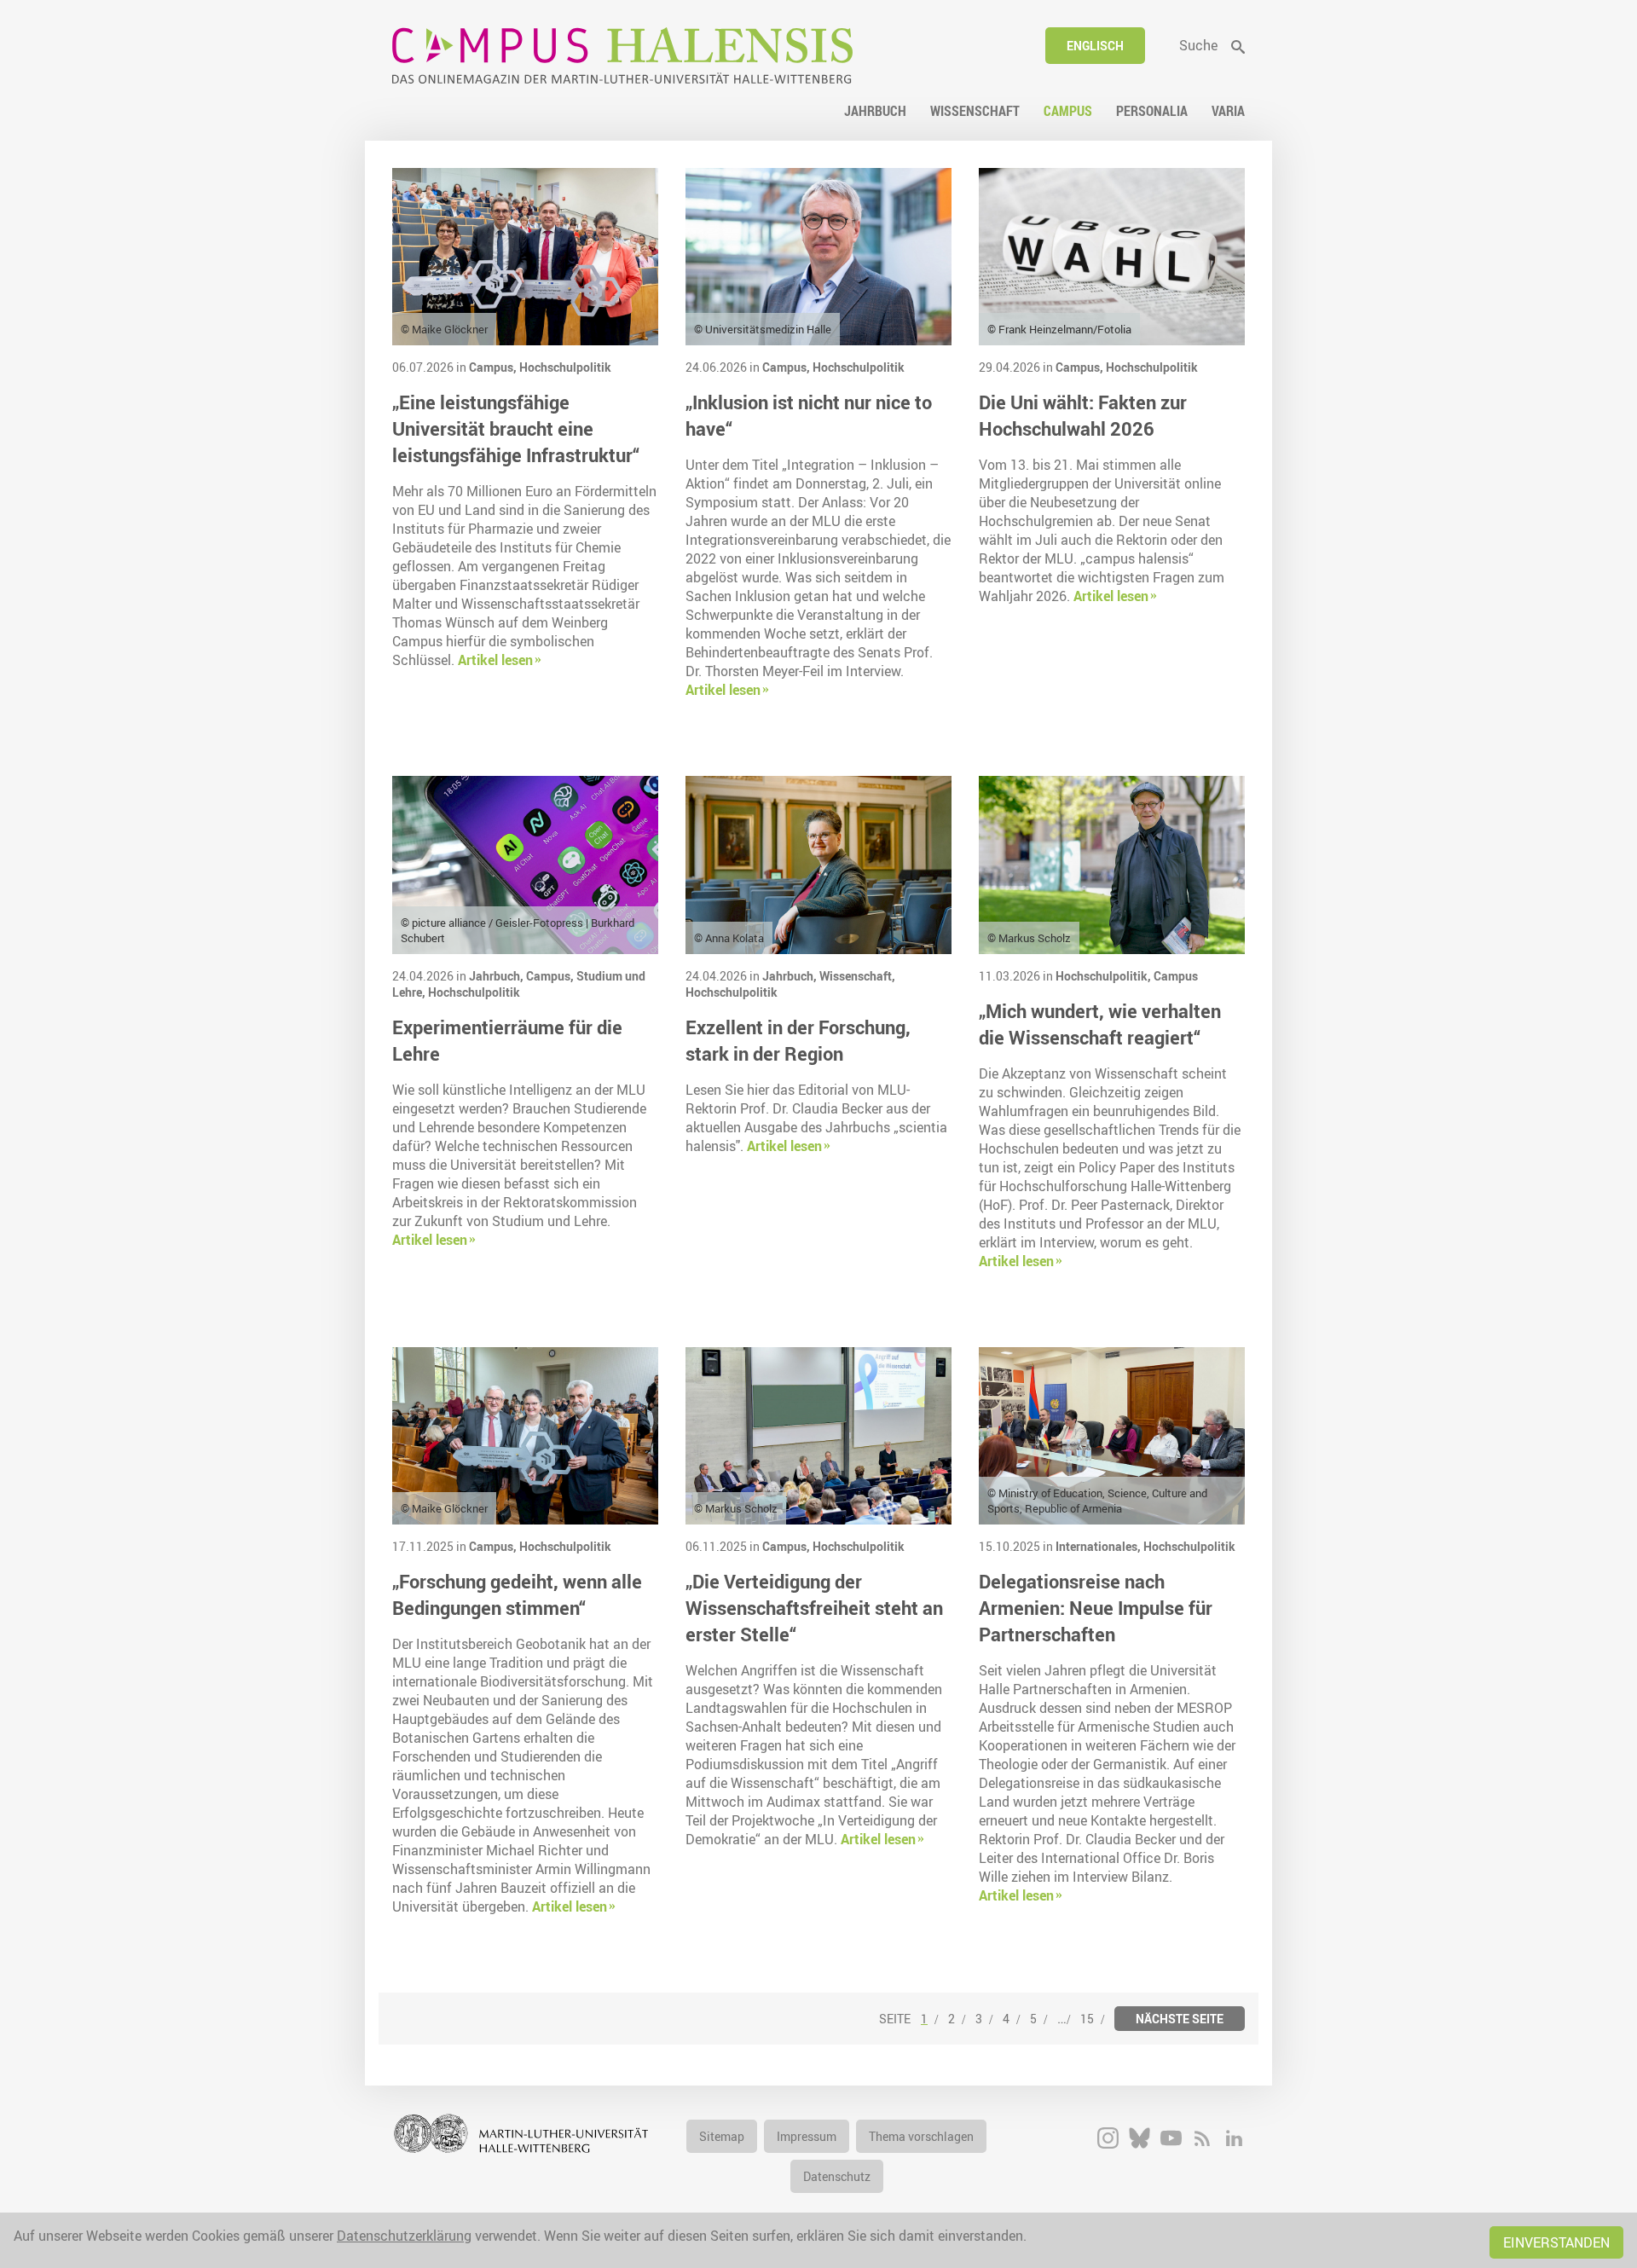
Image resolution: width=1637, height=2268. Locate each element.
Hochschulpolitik (565, 367)
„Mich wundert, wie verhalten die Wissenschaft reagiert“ (1100, 1024)
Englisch (1095, 46)
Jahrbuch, (497, 976)
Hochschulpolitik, (1105, 976)
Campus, (494, 367)
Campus (1176, 976)
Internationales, (1099, 1546)
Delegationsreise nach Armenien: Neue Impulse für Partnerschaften (1096, 1608)
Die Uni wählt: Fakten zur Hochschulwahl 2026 (1083, 415)
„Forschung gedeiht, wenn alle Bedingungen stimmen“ (517, 1594)
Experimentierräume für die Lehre (507, 1040)
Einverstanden (1556, 2242)
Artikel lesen (495, 660)
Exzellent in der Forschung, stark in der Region (798, 1040)
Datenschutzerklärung (404, 2236)
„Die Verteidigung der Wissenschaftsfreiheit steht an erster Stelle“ (814, 1608)
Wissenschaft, (857, 976)
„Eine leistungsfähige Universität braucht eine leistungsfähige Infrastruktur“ (516, 428)
